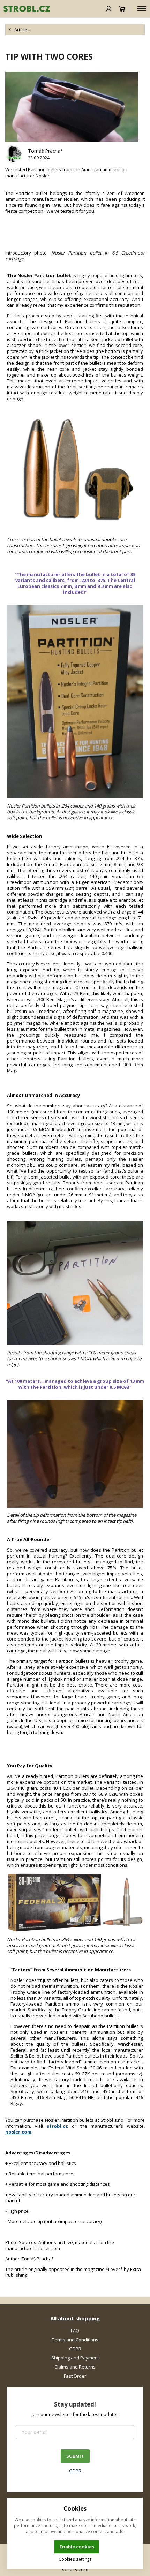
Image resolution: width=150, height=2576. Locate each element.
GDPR (75, 2349)
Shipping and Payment (75, 2358)
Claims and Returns (75, 2367)
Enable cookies (77, 2547)
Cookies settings (75, 2559)
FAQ (75, 2331)
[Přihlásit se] (109, 9)
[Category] (142, 9)
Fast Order (75, 2376)
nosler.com (18, 2132)
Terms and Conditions (75, 2340)
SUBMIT (75, 2456)
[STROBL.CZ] (25, 9)
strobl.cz (57, 2126)
